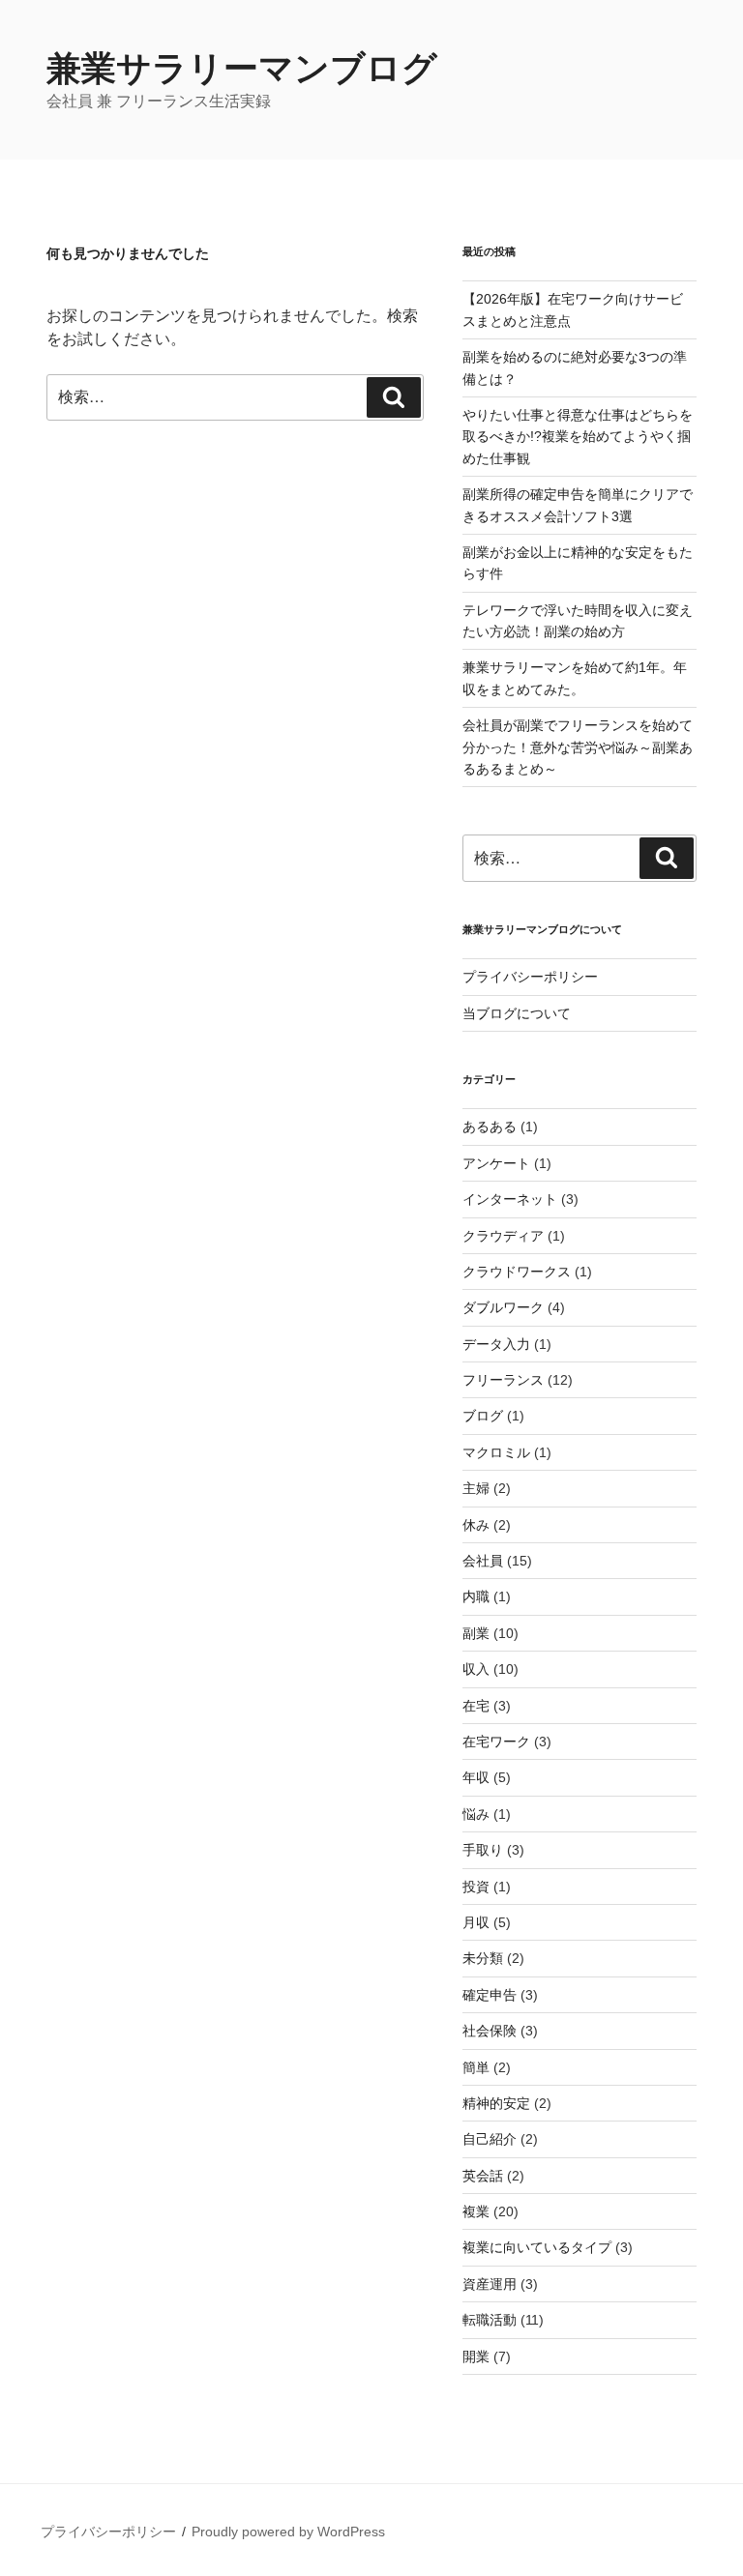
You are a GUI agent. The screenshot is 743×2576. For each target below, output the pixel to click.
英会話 (483, 2176)
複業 (476, 2211)
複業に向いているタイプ (537, 2247)
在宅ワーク (496, 1742)
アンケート (496, 1163)
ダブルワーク (503, 1307)
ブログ (483, 1416)
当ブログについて (517, 1013)
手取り (483, 1850)
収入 (476, 1669)
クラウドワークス (517, 1272)
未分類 (483, 1958)
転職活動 (490, 2320)
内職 (476, 1596)
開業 (476, 2356)
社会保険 (490, 2031)
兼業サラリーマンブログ (242, 68)
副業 (476, 1633)
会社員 (483, 1561)
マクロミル (496, 1452)
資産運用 (490, 2284)
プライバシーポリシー (530, 977)
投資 (476, 1887)
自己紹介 (490, 2139)
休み (476, 1525)
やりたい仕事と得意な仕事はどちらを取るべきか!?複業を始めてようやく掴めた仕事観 (578, 437)
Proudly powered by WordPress (288, 2532)
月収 (476, 1922)
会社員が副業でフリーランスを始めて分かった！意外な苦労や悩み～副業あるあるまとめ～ (578, 747)
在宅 (476, 1706)
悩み (476, 1814)
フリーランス (503, 1380)
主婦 (476, 1488)
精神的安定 (496, 2103)
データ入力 (496, 1344)
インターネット (510, 1199)
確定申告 (490, 1995)
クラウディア (503, 1236)
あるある (490, 1127)
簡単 (476, 2067)
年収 (476, 1777)
